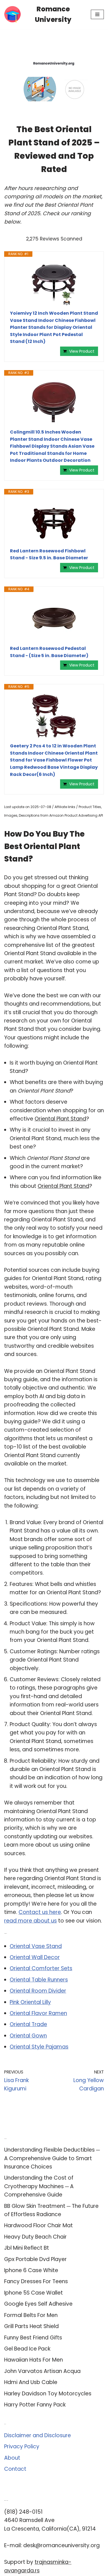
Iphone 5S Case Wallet (34, 2293)
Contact (15, 2469)
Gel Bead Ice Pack (27, 2349)
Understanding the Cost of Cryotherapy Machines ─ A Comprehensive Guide (39, 2186)
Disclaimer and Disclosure (38, 2435)
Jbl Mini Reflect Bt (27, 2248)
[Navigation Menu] (97, 14)
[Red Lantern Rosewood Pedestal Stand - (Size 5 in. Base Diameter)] (54, 619)
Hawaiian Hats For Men (34, 2360)
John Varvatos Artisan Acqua (42, 2371)
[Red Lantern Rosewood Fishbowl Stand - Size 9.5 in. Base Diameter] (54, 521)
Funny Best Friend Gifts (33, 2338)
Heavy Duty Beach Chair (35, 2237)
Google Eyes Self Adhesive (38, 2304)
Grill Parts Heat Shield (31, 2326)
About (12, 2458)
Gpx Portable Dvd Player (35, 2259)
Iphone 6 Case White (31, 2270)
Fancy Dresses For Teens (36, 2281)
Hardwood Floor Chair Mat (38, 2225)
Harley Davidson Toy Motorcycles (48, 2394)
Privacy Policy (22, 2446)
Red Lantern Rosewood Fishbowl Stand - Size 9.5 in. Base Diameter (49, 554)
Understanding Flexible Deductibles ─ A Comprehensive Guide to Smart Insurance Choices (52, 2158)
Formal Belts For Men (31, 2315)
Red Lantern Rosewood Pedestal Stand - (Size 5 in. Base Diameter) (49, 652)
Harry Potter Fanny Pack (35, 2405)
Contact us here (40, 1912)
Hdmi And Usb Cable (31, 2382)
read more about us (30, 1921)
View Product (82, 351)
